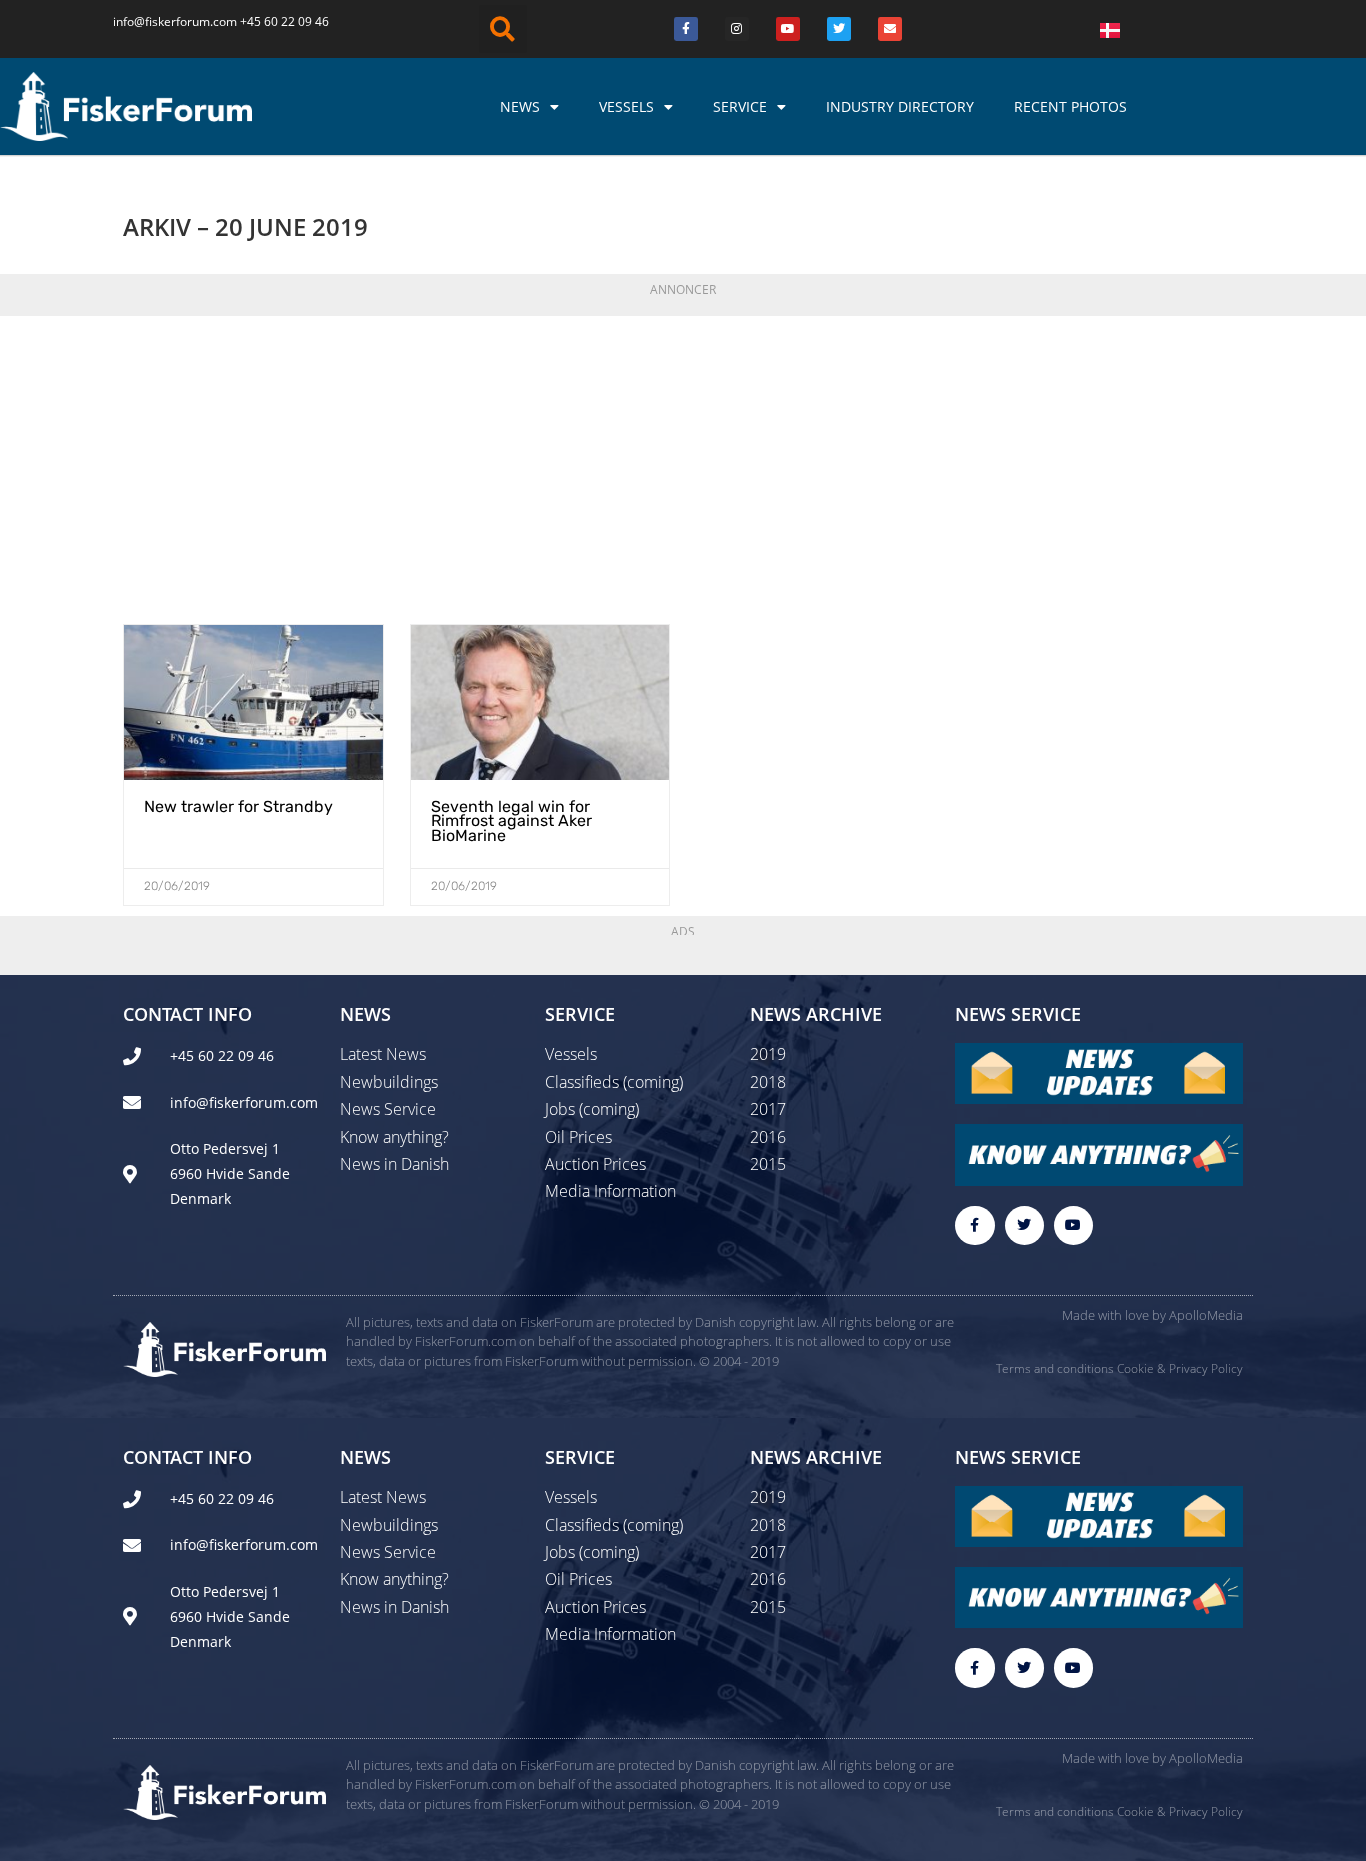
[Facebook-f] (974, 1225)
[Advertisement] (683, 464)
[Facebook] (686, 29)
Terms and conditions (1055, 1368)
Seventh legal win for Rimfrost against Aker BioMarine (511, 821)
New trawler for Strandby (238, 806)
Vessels (626, 106)
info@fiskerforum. (163, 21)
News (520, 106)
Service (740, 106)
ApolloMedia (1206, 1315)
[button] (503, 29)
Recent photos (1070, 106)
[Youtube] (788, 29)
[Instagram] (737, 29)
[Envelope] (890, 29)
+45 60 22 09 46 (284, 21)
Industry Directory (900, 106)
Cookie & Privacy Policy (1180, 1368)
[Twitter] (839, 29)
